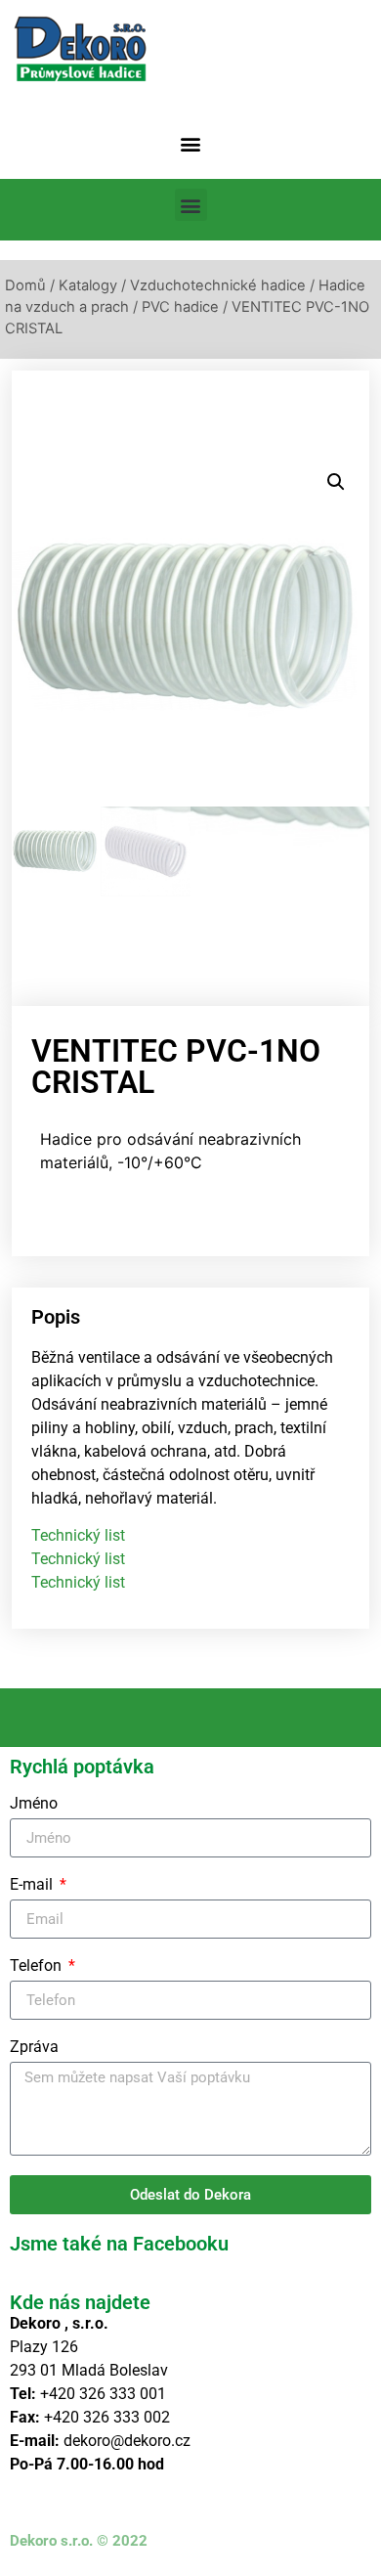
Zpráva (34, 2048)
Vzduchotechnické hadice (218, 285)
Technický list (78, 1535)
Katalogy (88, 285)
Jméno (34, 1804)
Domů (25, 285)
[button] (191, 143)
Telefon (38, 1966)
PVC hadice (180, 307)
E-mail (33, 1885)
